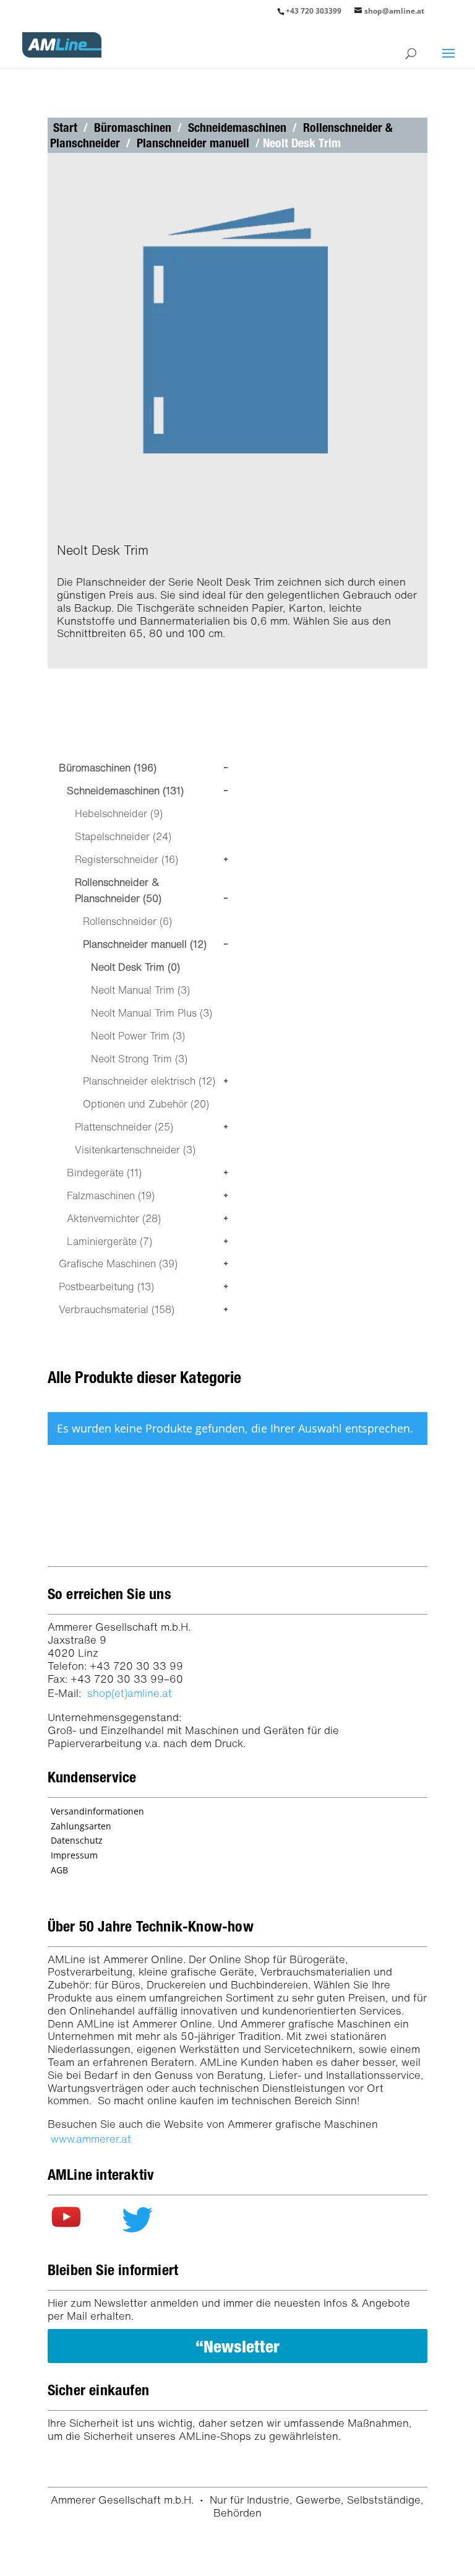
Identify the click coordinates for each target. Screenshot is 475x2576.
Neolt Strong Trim (139, 1059)
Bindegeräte (104, 1173)
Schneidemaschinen (237, 128)
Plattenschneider (124, 1127)
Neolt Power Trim (138, 1036)
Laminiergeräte (109, 1241)
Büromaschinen (133, 128)
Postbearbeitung (106, 1286)
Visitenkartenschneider (135, 1150)
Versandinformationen (97, 1811)
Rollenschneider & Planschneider (118, 891)
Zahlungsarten (81, 1826)
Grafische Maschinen (118, 1264)
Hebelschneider (119, 813)
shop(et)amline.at (130, 1693)
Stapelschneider (123, 836)
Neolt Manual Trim (140, 990)
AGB (59, 1870)
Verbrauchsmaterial (117, 1309)
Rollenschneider (127, 921)
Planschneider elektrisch (149, 1081)
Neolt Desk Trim (135, 967)
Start (65, 128)
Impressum (74, 1855)
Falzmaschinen (111, 1195)
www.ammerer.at (91, 2139)
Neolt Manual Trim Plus (152, 1013)
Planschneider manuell (193, 143)
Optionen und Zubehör (146, 1104)
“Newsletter (237, 2346)
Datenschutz (77, 1840)
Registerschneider (126, 859)
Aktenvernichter (114, 1218)
